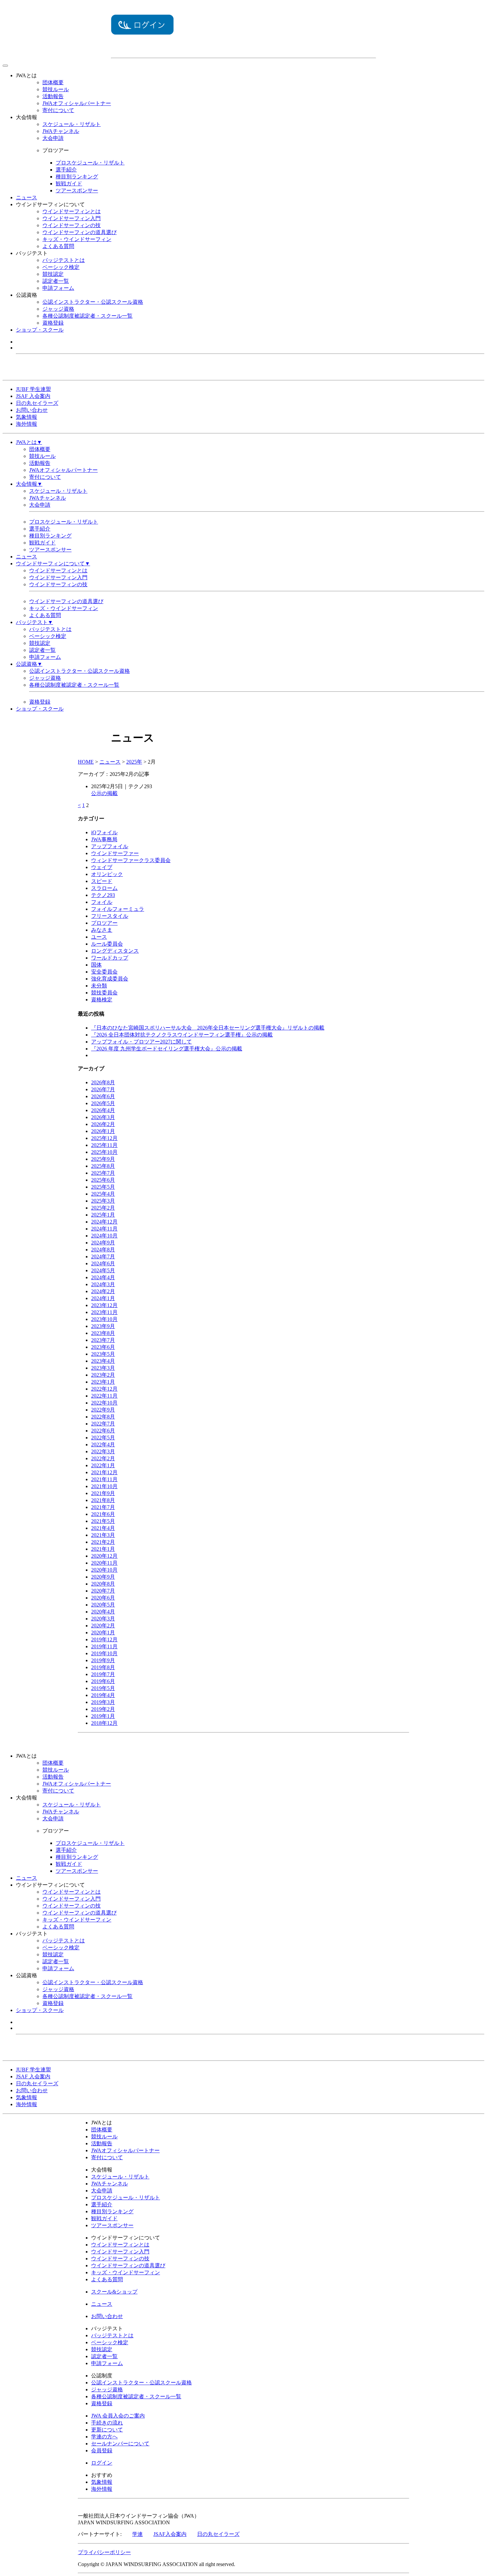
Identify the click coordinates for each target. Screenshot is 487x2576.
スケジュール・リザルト (72, 124)
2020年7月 (103, 1591)
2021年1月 (103, 1549)
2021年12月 (104, 1472)
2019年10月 (104, 1653)
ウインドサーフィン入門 (72, 218)
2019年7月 (103, 1674)
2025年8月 (103, 1166)
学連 (137, 2534)
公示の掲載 (104, 793)
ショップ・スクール (40, 330)
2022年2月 (103, 1458)
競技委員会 (104, 993)
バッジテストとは (64, 260)
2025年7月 (103, 1173)
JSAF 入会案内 (33, 396)
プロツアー (104, 923)
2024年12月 (104, 1222)
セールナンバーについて (120, 2444)
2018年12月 (104, 1723)
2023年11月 (104, 1312)
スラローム (104, 888)
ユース (99, 937)
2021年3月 (103, 1535)
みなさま (102, 930)
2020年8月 (103, 1584)
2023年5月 (103, 1354)
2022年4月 (103, 1445)
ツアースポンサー (77, 190)
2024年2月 (103, 1291)
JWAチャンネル (61, 131)
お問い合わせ (32, 410)
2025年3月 (103, 1201)
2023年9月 (103, 1326)
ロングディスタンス (115, 951)
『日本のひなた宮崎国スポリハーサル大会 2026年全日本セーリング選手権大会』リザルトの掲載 (208, 1028)
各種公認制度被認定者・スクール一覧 (87, 316)
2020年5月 (103, 1605)
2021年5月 (103, 1521)
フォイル (102, 902)
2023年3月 (103, 1368)
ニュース (27, 197)
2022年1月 (103, 1465)
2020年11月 (104, 1563)
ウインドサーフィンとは (72, 211)
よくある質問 (58, 246)
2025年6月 (103, 1180)
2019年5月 (103, 1688)
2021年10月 (104, 1486)
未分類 (99, 986)
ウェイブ (102, 867)
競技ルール (56, 89)
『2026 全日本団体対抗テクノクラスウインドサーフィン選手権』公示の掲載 (182, 1035)
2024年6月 (103, 1263)
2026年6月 (103, 1096)
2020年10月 (104, 1570)
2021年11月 (104, 1479)
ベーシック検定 (61, 267)
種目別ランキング (77, 177)
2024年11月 (104, 1229)
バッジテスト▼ (34, 622)
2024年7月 (103, 1257)
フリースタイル (110, 916)
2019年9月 (103, 1660)
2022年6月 (103, 1431)
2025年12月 (104, 1138)
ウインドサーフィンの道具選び (80, 232)
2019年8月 (103, 1667)
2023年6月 (103, 1347)
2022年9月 (103, 1410)
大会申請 (53, 138)
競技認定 (53, 274)
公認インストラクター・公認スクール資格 (93, 302)
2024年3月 (103, 1284)
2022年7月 (103, 1424)
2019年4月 (103, 1695)
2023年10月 (104, 1319)
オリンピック (107, 874)
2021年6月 (103, 1514)
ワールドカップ (110, 958)
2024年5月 (103, 1270)
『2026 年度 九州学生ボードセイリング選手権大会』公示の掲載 (167, 1049)
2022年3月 (103, 1451)
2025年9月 (103, 1159)
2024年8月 (103, 1250)
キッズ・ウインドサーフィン (77, 239)
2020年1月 (103, 1633)
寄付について (58, 110)
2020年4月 (103, 1612)
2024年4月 (103, 1277)
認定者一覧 (56, 281)
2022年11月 (104, 1396)
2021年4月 (103, 1528)
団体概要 (53, 82)
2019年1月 (103, 1716)
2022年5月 (103, 1438)
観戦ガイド (69, 184)
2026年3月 (103, 1117)
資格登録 (53, 323)
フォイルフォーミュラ (118, 909)
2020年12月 (104, 1556)
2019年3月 (103, 1702)
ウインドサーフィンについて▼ (53, 564)
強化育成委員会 (110, 979)
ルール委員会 (107, 944)
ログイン (102, 2463)
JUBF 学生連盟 (33, 389)
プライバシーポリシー (104, 2552)
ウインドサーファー (115, 853)
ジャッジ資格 (58, 309)
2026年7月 (103, 1089)
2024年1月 (103, 1298)
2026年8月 (103, 1082)
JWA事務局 (104, 839)
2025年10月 (104, 1152)
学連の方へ (104, 2437)
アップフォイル (110, 846)
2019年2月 (103, 1709)
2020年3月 (103, 1619)
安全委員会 (104, 972)
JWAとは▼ (29, 442)
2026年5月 (103, 1103)
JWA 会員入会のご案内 (118, 2416)
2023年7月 (103, 1340)
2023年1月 (103, 1382)
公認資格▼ (29, 664)
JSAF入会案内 (170, 2534)
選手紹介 (66, 170)
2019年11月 (104, 1646)
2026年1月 (103, 1131)
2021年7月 (103, 1507)
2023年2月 (103, 1375)
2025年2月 (103, 1208)
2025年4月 (103, 1194)
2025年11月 (104, 1145)
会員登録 (102, 2450)
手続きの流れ (107, 2423)
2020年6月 (103, 1598)
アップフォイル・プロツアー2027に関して (141, 1042)
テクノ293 (103, 895)
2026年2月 (103, 1124)
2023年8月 (103, 1333)
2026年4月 (103, 1110)
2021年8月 (103, 1500)
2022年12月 (104, 1389)
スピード (102, 881)
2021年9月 (103, 1493)
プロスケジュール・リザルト (90, 163)
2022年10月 (104, 1403)
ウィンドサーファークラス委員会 (131, 860)
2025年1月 (103, 1215)
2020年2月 (103, 1626)
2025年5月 (103, 1187)
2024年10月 (104, 1236)
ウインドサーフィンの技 (72, 225)
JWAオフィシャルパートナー (77, 103)
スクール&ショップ (114, 2292)
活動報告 (53, 96)
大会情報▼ (29, 484)
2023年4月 (103, 1361)
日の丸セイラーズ (37, 403)
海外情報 (27, 424)
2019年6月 (103, 1681)
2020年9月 (103, 1577)
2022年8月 (103, 1417)
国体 (96, 965)
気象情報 (27, 417)
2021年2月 (103, 1542)
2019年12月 (104, 1639)
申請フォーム (58, 288)
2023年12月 (104, 1305)
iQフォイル (104, 832)
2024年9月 (103, 1243)
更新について (107, 2430)
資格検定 (102, 1000)
